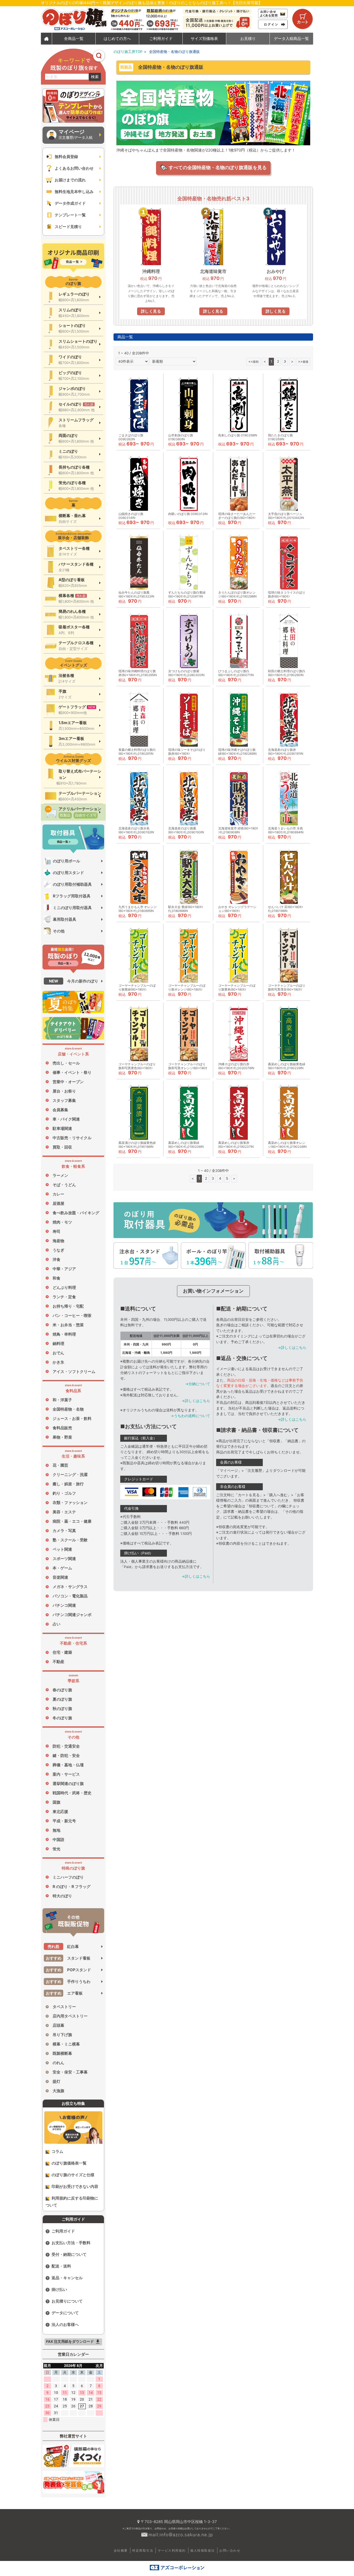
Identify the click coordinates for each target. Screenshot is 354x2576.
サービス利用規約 (172, 2550)
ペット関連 (62, 1549)
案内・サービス (66, 1774)
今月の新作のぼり (74, 981)
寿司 (56, 1231)
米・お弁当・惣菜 (68, 1325)
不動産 (58, 1662)
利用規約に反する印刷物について (72, 2202)
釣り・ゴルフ (64, 1493)
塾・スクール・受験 (70, 1540)
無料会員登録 (66, 157)
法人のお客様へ (65, 2324)
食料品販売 (62, 1428)
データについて (65, 2313)
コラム (57, 2151)
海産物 (58, 1241)
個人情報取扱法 (203, 2550)
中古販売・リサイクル (72, 1138)
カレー (58, 1194)
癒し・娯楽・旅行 (68, 1484)
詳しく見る (151, 311)
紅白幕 (63, 1946)
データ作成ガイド (70, 203)
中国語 (58, 1840)
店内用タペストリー (70, 2016)
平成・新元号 (64, 1821)
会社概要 (121, 2550)
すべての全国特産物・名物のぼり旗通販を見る (217, 167)
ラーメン (60, 1175)
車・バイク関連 (66, 1119)
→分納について (198, 1384)
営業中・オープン (68, 1082)
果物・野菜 (62, 1437)
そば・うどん (64, 1185)
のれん (58, 2063)
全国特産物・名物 (68, 1409)
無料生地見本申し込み (74, 192)
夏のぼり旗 (62, 1699)
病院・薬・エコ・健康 (72, 1521)
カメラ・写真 (64, 1531)
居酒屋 (58, 1203)
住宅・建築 (62, 1652)
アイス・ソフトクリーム (74, 1372)
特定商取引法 (143, 2550)
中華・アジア (64, 1269)
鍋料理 (58, 1344)
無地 (56, 1830)
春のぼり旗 (62, 1690)
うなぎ (58, 1250)
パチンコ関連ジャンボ (72, 1615)
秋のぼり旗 (62, 1709)
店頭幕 (58, 2025)
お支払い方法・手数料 (71, 2243)
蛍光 (56, 1849)
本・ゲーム (62, 1568)
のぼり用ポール (66, 861)
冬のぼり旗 (62, 1718)
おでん (58, 1353)
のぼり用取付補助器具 (72, 884)
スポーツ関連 (64, 1559)
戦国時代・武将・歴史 (72, 1793)
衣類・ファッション (70, 1503)
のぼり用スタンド (68, 873)
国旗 (56, 1802)
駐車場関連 (62, 1128)
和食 (56, 1278)
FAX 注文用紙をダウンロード (73, 2342)
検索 (95, 77)
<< (253, 361)
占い (56, 1624)
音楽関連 (60, 1577)
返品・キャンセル (67, 2278)
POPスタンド (69, 1970)
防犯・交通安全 (66, 1746)
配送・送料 (61, 2266)
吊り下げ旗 (62, 2035)
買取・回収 (62, 1147)
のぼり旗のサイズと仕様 (73, 2175)
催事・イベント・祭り (72, 1072)
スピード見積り (68, 227)
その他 (59, 931)
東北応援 (60, 1812)
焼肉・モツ (62, 1222)
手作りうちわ (68, 1981)
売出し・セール (66, 1063)
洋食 (56, 1259)
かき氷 (58, 1362)
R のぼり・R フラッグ (72, 1887)
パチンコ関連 (64, 1605)
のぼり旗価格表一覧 (69, 2163)
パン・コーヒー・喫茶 (72, 1316)
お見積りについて (67, 2301)
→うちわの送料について (190, 1416)
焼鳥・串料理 (64, 1334)
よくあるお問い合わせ (74, 168)
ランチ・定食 (64, 1297)
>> (303, 361)
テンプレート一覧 (70, 215)
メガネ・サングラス (70, 1587)
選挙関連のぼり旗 (68, 1784)
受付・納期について (69, 2254)
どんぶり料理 (64, 1287)
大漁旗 (58, 2091)
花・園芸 (60, 1465)
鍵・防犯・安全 (66, 1756)
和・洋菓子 (62, 1400)
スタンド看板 (68, 1958)
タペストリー (64, 2007)
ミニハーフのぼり (68, 1877)
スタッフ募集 (64, 1100)
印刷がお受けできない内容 (75, 2186)
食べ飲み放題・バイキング (76, 1213)
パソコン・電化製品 (70, 1596)
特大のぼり (62, 1896)
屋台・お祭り (64, 1091)
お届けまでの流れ (70, 180)
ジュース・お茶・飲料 (72, 1418)
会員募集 (60, 1110)
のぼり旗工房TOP (128, 52)
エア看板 (64, 1993)
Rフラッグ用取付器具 (72, 896)
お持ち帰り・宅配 (68, 1306)
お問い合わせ (230, 2550)
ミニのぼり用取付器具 (72, 908)
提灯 (56, 2081)
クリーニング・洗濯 (70, 1475)
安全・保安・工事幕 (70, 2072)
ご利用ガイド (63, 2231)
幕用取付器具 (65, 919)
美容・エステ (64, 1512)
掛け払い (59, 2289)
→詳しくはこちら (196, 1401)
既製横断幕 (62, 2053)
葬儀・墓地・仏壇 (68, 1765)
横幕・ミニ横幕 (66, 2044)
